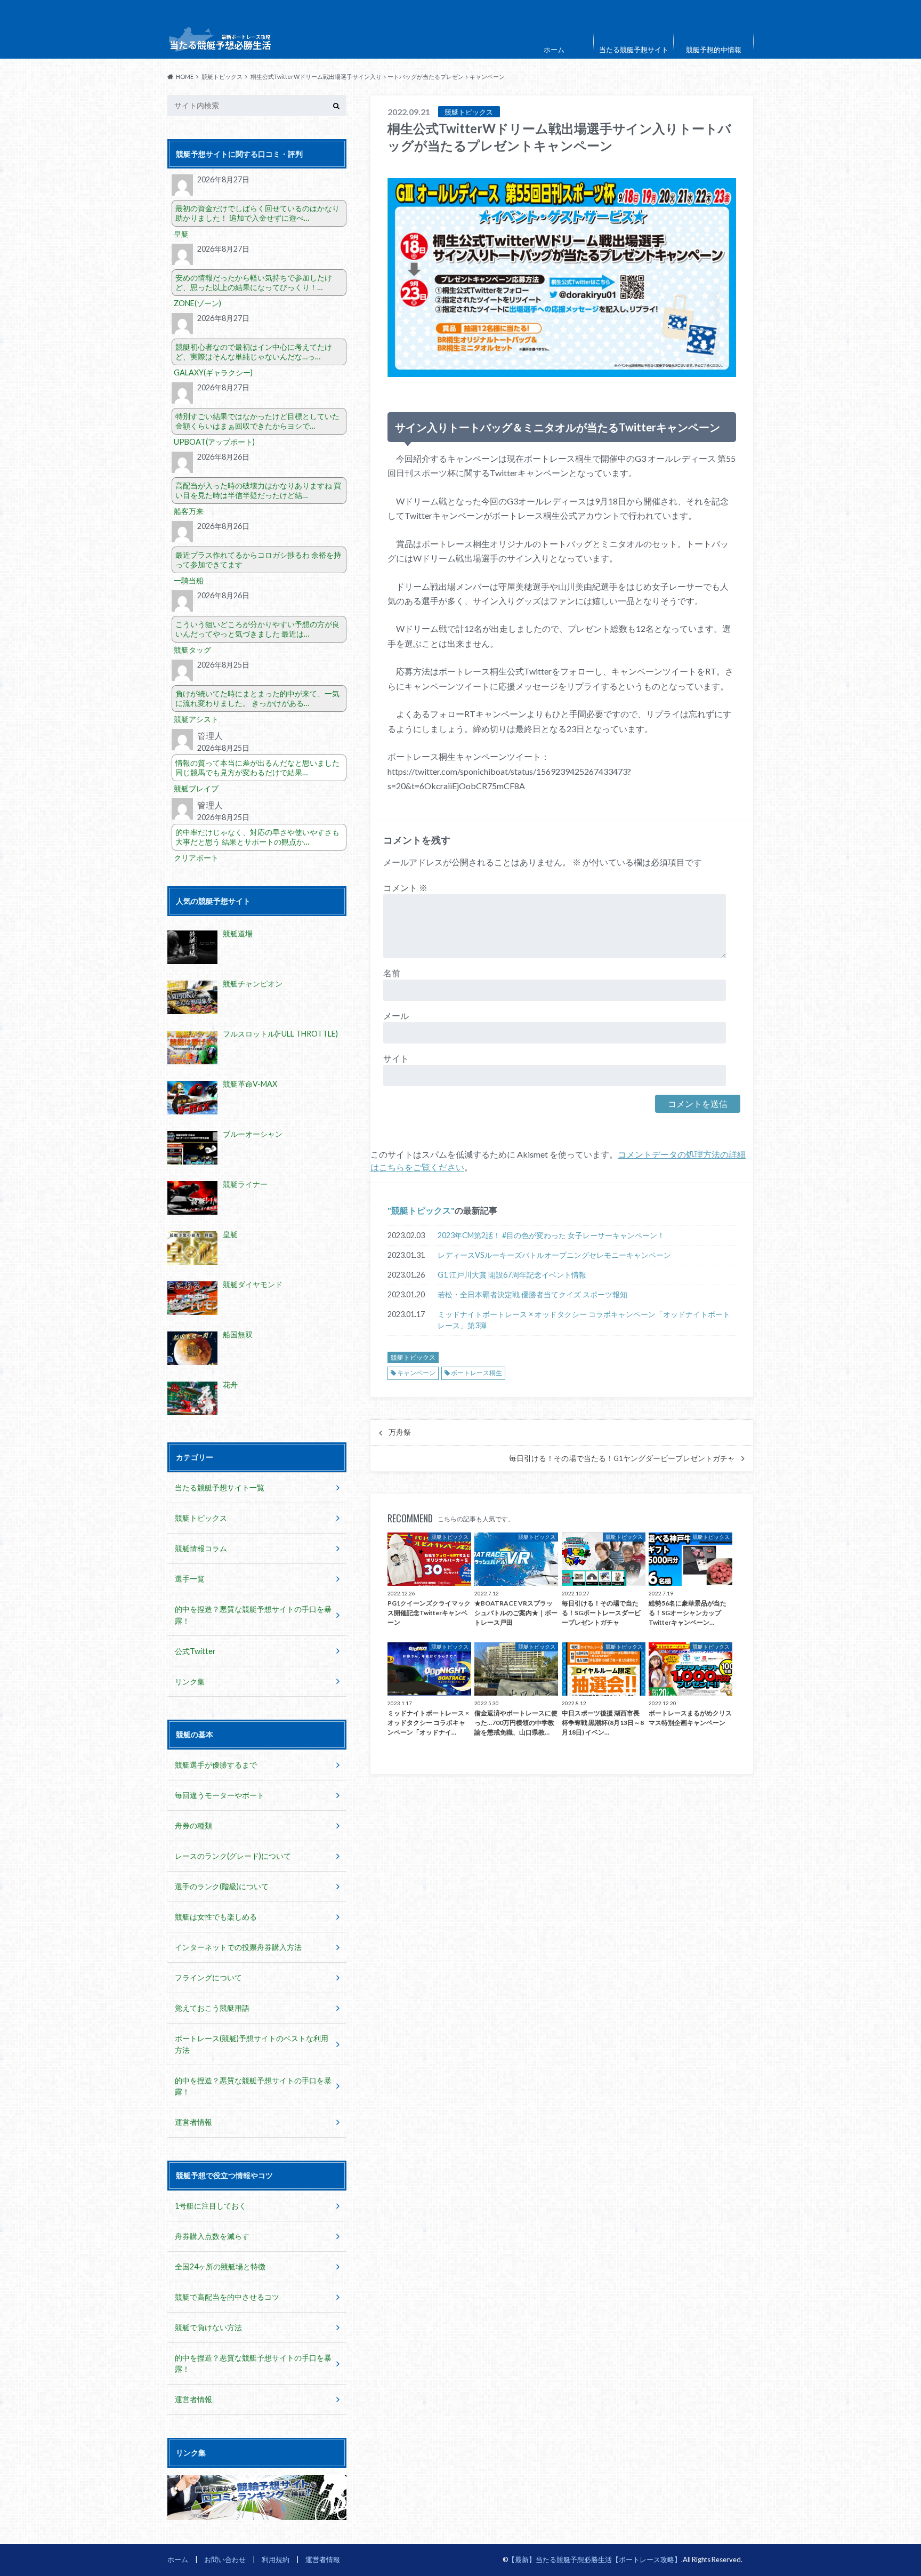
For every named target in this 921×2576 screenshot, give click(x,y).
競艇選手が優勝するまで (216, 1765)
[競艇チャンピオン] (192, 997)
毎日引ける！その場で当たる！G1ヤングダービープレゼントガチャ (622, 1458)
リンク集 (190, 1682)
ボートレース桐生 (476, 1373)
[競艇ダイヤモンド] (192, 1298)
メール (396, 1016)
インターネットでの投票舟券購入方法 (238, 1947)
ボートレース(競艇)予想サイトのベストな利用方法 (252, 2044)
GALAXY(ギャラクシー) (213, 372)
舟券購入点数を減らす (212, 2236)
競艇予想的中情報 (714, 50)
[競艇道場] (192, 947)
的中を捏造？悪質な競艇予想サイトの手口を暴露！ (253, 1615)
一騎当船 (189, 580)
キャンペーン (416, 1373)
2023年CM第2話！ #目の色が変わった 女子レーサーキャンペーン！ (551, 1235)
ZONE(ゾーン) (197, 303)
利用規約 (276, 2559)
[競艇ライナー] (192, 1198)
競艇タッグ (192, 650)
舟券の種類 (193, 1825)
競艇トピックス (421, 1210)
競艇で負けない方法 (208, 2327)
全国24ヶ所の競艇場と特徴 (220, 2266)
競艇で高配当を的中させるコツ (227, 2297)
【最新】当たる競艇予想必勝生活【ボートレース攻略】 (595, 2559)
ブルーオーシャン (253, 1134)
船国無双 (238, 1334)
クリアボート (196, 858)
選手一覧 (190, 1579)
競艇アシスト (196, 719)
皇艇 (181, 234)
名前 (392, 973)
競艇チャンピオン (253, 984)
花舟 (230, 1385)
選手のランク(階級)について (222, 1886)
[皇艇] (192, 1248)
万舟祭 (400, 1432)
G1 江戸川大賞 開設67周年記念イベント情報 (512, 1275)
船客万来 (189, 511)
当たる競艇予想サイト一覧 (220, 1487)
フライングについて (208, 1977)
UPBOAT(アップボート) (214, 442)
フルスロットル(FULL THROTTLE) (280, 1034)
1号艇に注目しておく (211, 2206)
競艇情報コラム (201, 1548)
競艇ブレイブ (196, 788)
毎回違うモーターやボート (220, 1795)
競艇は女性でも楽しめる (216, 1917)
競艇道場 (238, 933)
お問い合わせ (225, 2559)
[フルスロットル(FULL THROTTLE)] (192, 1048)
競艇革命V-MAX (250, 1084)
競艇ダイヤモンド (253, 1284)
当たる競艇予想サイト (634, 50)
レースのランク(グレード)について (233, 1856)
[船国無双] (192, 1348)
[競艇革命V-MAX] (192, 1098)
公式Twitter (195, 1651)
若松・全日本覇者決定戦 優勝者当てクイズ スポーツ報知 (532, 1294)
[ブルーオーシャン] (192, 1148)
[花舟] (192, 1398)
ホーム (554, 50)
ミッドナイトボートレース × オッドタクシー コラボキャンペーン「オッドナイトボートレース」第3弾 (584, 1320)
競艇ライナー (245, 1184)
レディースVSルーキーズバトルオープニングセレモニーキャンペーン (554, 1255)
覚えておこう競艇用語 (212, 2008)
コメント (405, 888)
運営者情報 (193, 2122)
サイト (396, 1058)
